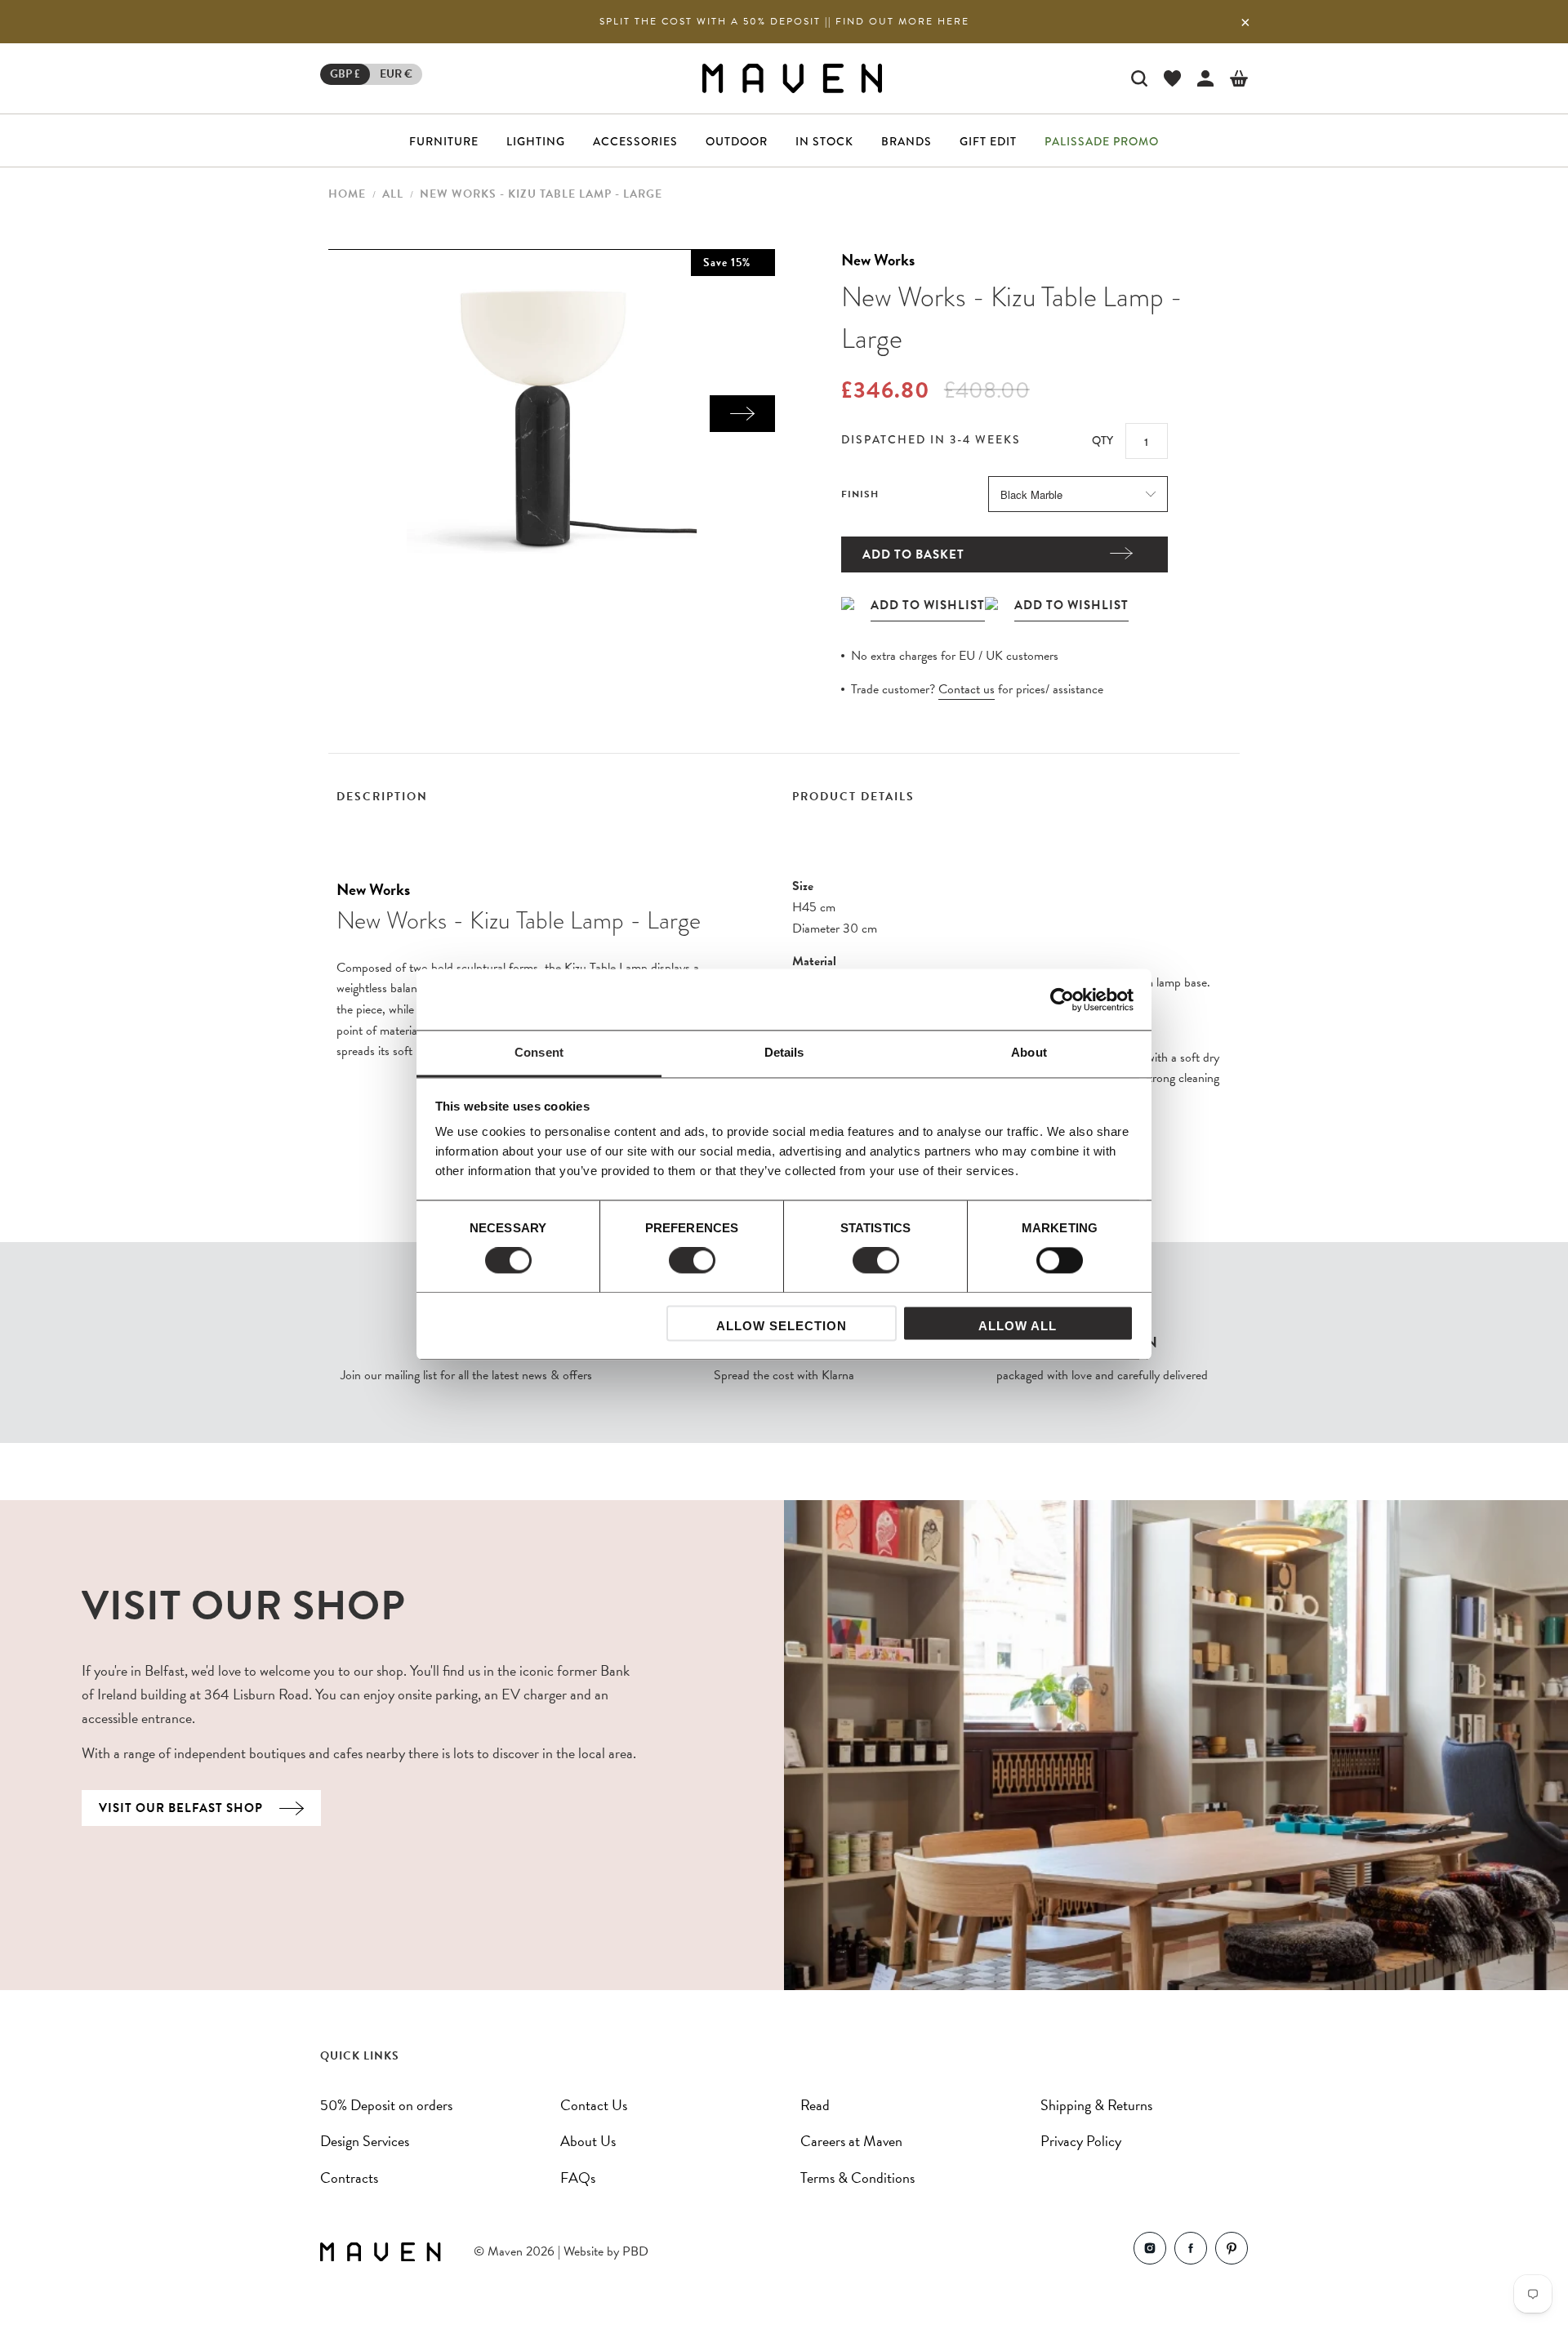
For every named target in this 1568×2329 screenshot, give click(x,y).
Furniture (444, 141)
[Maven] (792, 78)
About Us (588, 2141)
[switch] (692, 1261)
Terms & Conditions (857, 2178)
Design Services (365, 2141)
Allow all (1018, 1326)
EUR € (396, 74)
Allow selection (782, 1326)
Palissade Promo (1102, 141)
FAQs (578, 2178)
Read (815, 2105)
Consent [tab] (539, 1052)
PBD (635, 2251)
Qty (1102, 440)
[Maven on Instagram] (1150, 2252)
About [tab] (1029, 1052)
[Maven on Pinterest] (1232, 2252)
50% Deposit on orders (386, 2105)
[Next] (742, 414)
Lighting (536, 141)
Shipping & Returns (1096, 2105)
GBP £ (345, 74)
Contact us (967, 689)
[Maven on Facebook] (1191, 2252)
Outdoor (737, 141)
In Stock (824, 141)
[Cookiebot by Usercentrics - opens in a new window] (1062, 1000)
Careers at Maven (851, 2141)
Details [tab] (784, 1052)
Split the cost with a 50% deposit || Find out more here (784, 21)
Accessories (635, 141)
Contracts (349, 2178)
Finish (860, 494)
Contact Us (594, 2105)
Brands (906, 141)
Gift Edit (988, 141)
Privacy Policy (1081, 2141)
